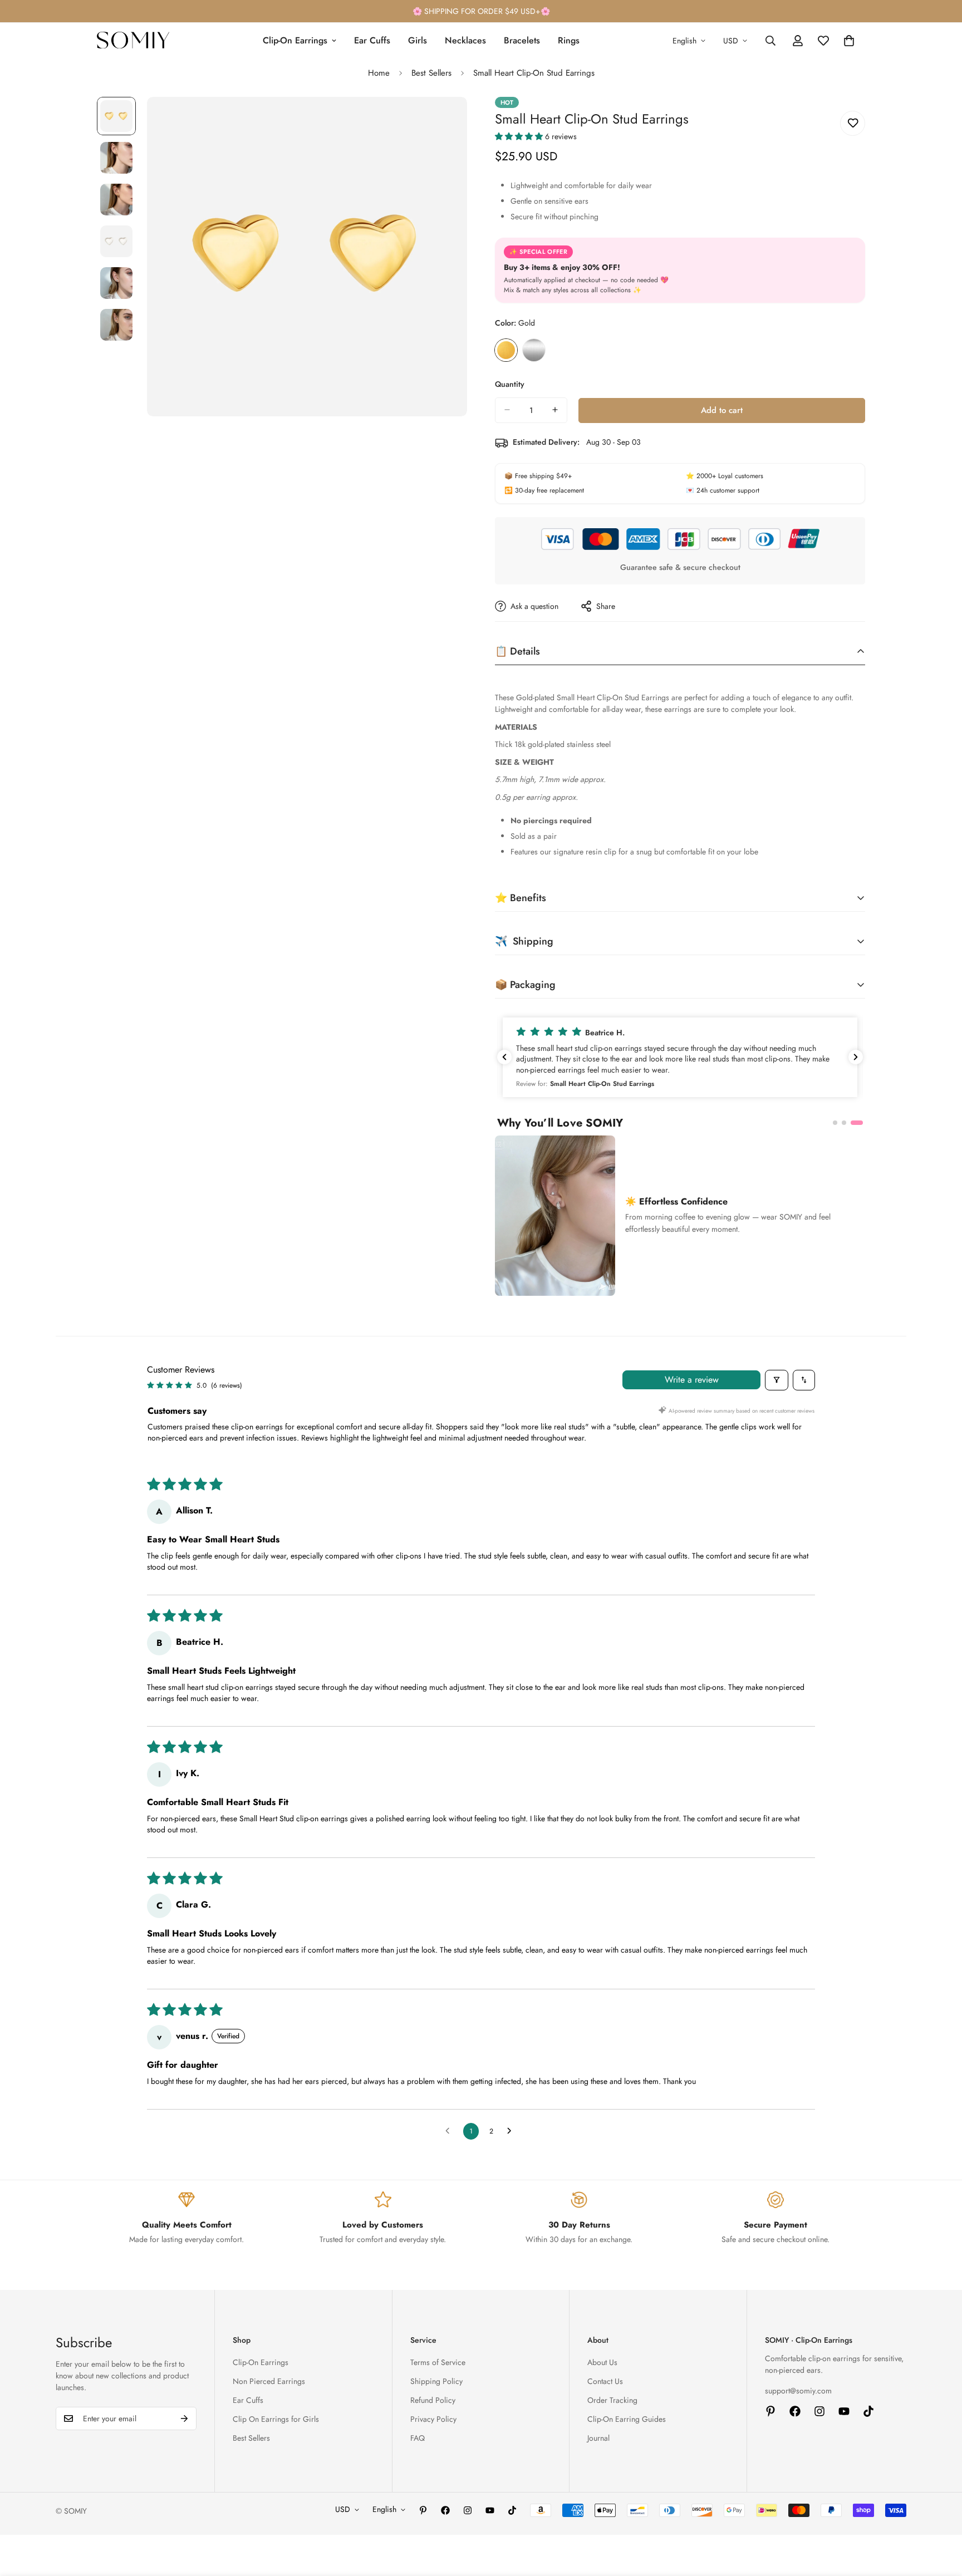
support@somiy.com (798, 2391)
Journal (598, 2438)
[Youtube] (844, 2411)
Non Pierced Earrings (269, 2381)
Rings (569, 40)
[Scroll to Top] (940, 2515)
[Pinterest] (770, 2411)
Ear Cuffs (372, 40)
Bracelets (522, 40)
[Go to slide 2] (852, 1123)
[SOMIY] (133, 41)
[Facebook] (795, 2411)
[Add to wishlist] (853, 123)
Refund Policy (433, 2400)
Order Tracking (612, 2400)
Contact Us (605, 2381)
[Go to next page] (512, 2131)
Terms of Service (438, 2362)
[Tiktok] (868, 2411)
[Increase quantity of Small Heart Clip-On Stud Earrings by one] (555, 410)
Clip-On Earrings (295, 40)
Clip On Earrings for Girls (276, 2419)
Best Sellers (431, 73)
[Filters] (777, 1380)
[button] (520, 136)
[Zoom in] (443, 121)
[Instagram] (819, 2411)
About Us (602, 2362)
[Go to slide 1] (839, 1123)
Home (379, 73)
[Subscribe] (184, 2418)
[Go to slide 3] (861, 1123)
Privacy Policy (433, 2419)
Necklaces (465, 40)
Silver (534, 350)
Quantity (510, 384)
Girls (418, 40)
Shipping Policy (436, 2381)
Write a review (692, 1380)
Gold (506, 350)
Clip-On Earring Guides (627, 2419)
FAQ (418, 2438)
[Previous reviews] (504, 1057)
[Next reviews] (856, 1057)
